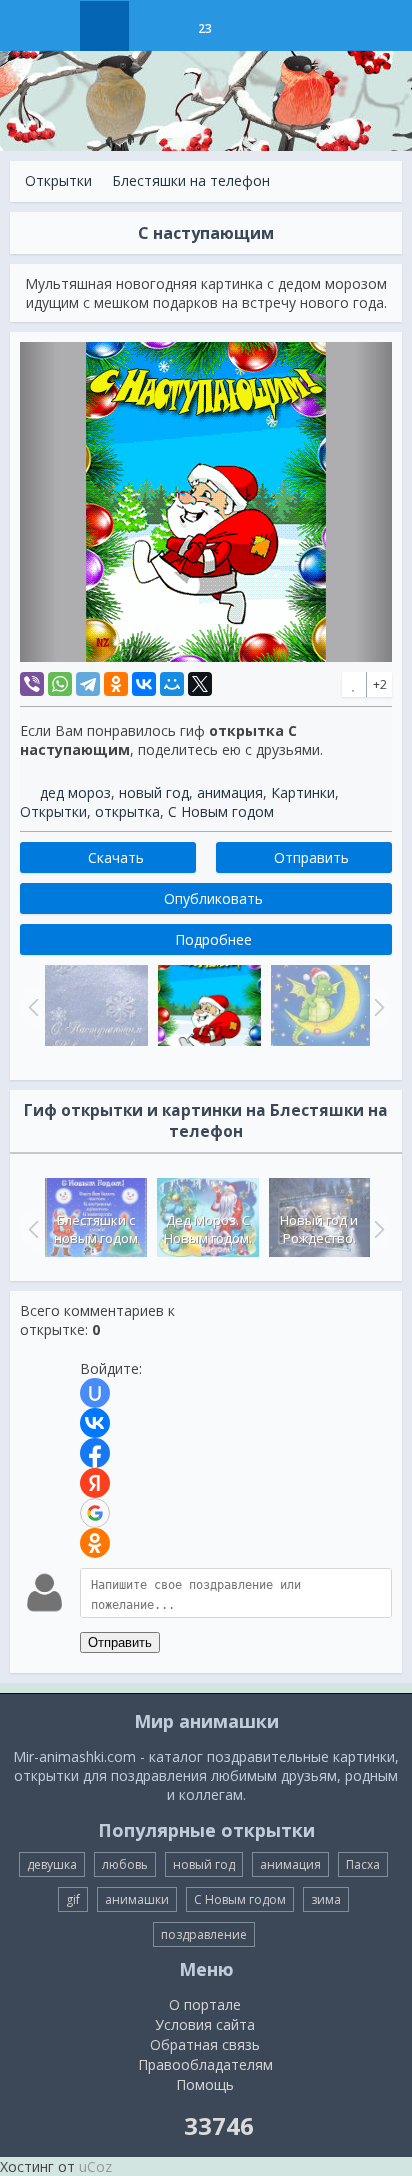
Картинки (303, 792)
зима (326, 1899)
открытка (127, 811)
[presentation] (31, 1229)
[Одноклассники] (116, 684)
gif (73, 1899)
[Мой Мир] (172, 684)
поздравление (204, 1934)
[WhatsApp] (60, 684)
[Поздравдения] (254, 26)
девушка (52, 1864)
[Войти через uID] (95, 1393)
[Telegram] (88, 684)
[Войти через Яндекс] (95, 1483)
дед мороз (75, 792)
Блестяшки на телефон (191, 180)
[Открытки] (104, 26)
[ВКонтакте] (144, 684)
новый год (154, 792)
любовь (125, 1864)
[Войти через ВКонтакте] (95, 1423)
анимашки (137, 1899)
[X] (200, 684)
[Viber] (32, 684)
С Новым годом (221, 811)
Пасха (363, 1864)
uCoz (95, 2166)
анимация (230, 792)
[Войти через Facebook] (95, 1453)
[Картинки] (154, 26)
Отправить (120, 1642)
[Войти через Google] (95, 1513)
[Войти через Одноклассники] (95, 1543)
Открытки (58, 180)
